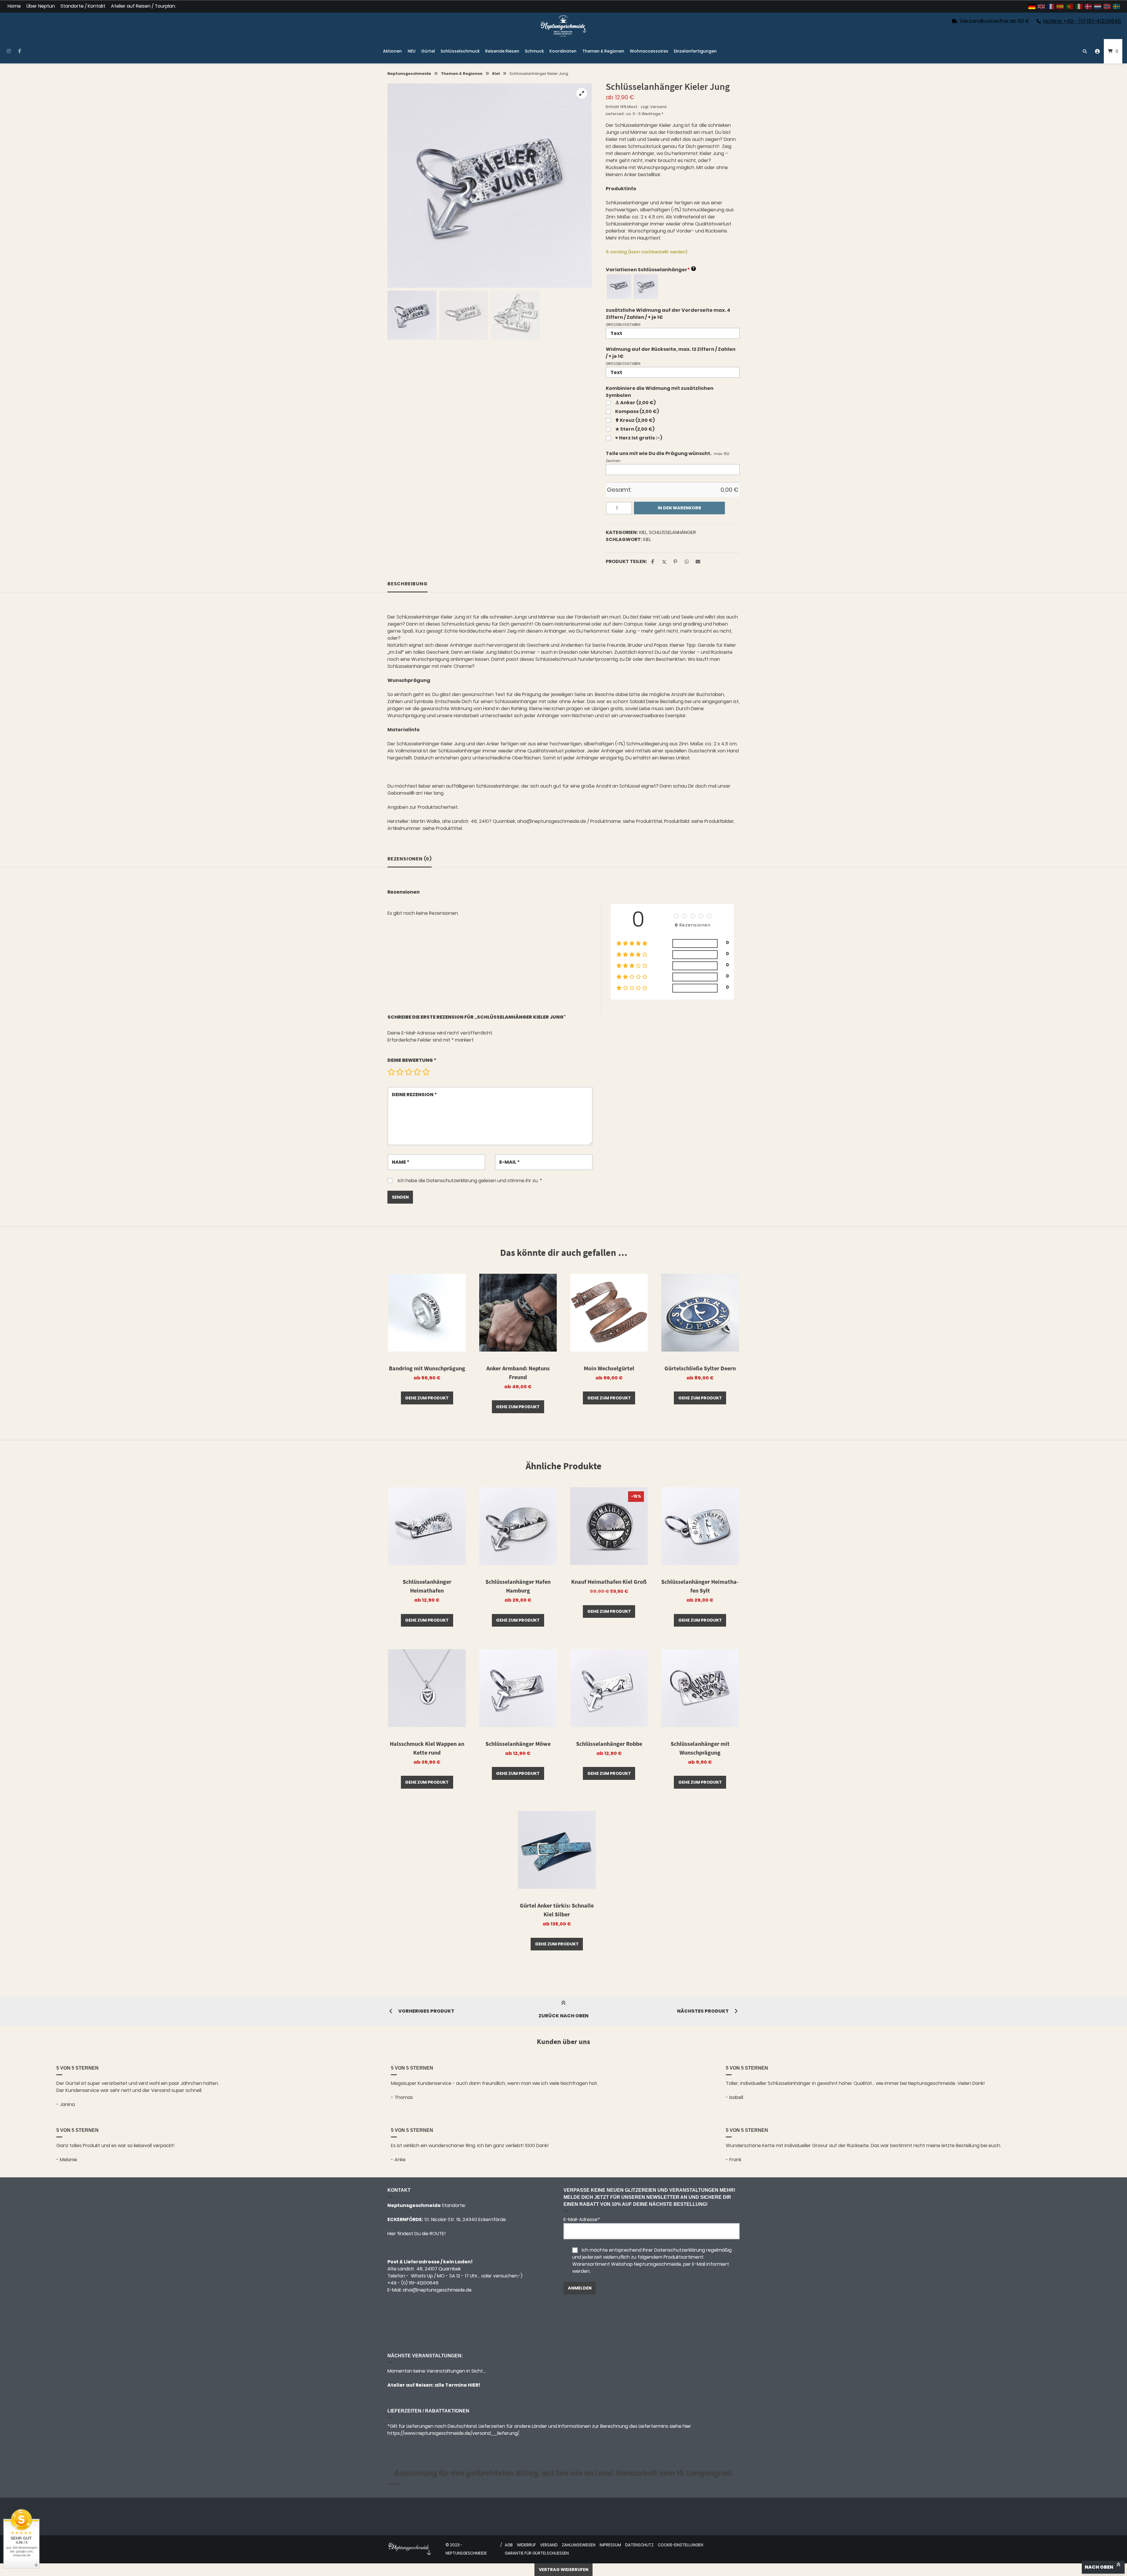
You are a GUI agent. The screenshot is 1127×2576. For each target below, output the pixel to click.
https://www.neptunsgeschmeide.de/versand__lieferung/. (454, 2433)
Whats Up (422, 2276)
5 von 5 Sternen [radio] (426, 1072)
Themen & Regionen (603, 51)
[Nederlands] (1098, 6)
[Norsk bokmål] (1107, 6)
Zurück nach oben (563, 2016)
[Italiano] (1079, 6)
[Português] (1070, 6)
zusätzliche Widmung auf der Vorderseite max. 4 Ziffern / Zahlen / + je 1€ (668, 314)
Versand (658, 107)
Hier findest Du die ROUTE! (417, 2234)
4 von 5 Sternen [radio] (417, 1072)
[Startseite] (563, 26)
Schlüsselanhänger (672, 532)
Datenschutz (639, 2545)
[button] (582, 93)
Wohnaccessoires (649, 51)
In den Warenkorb (679, 508)
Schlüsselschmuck (460, 51)
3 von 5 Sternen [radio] (409, 1072)
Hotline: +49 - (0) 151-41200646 (1082, 21)
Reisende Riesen (502, 51)
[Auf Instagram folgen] (9, 51)
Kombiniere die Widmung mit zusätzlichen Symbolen (660, 392)
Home (14, 6)
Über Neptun (41, 6)
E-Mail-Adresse (582, 2219)
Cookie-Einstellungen (680, 2545)
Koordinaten (563, 51)
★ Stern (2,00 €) (635, 429)
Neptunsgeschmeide (409, 74)
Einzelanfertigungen (695, 51)
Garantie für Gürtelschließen (537, 2553)
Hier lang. (434, 793)
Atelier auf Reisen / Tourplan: (143, 6)
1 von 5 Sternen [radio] (391, 1072)
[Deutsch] (1032, 6)
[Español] (1060, 6)
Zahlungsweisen (579, 2545)
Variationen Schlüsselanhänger (650, 270)
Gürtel (428, 51)
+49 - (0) (413, 2283)
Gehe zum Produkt (427, 1398)
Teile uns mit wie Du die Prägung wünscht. (659, 453)
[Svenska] (1117, 6)
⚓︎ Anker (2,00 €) (635, 403)
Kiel (496, 74)
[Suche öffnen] (1085, 51)
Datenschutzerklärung (452, 1181)
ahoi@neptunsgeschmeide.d (436, 2290)
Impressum (610, 2545)
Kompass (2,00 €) (637, 411)
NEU (412, 51)
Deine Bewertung (412, 1060)
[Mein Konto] (1097, 51)
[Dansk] (1089, 6)
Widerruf (526, 2545)
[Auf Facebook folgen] (20, 51)
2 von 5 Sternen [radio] (400, 1072)
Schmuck (534, 51)
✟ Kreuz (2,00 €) (635, 420)
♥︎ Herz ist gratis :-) (639, 438)
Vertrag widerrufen (564, 2570)
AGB (509, 2545)
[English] (1042, 6)
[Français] (1051, 6)
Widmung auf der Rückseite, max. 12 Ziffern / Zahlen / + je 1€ (671, 353)
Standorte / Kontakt (83, 6)
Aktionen (392, 51)
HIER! (474, 2385)
